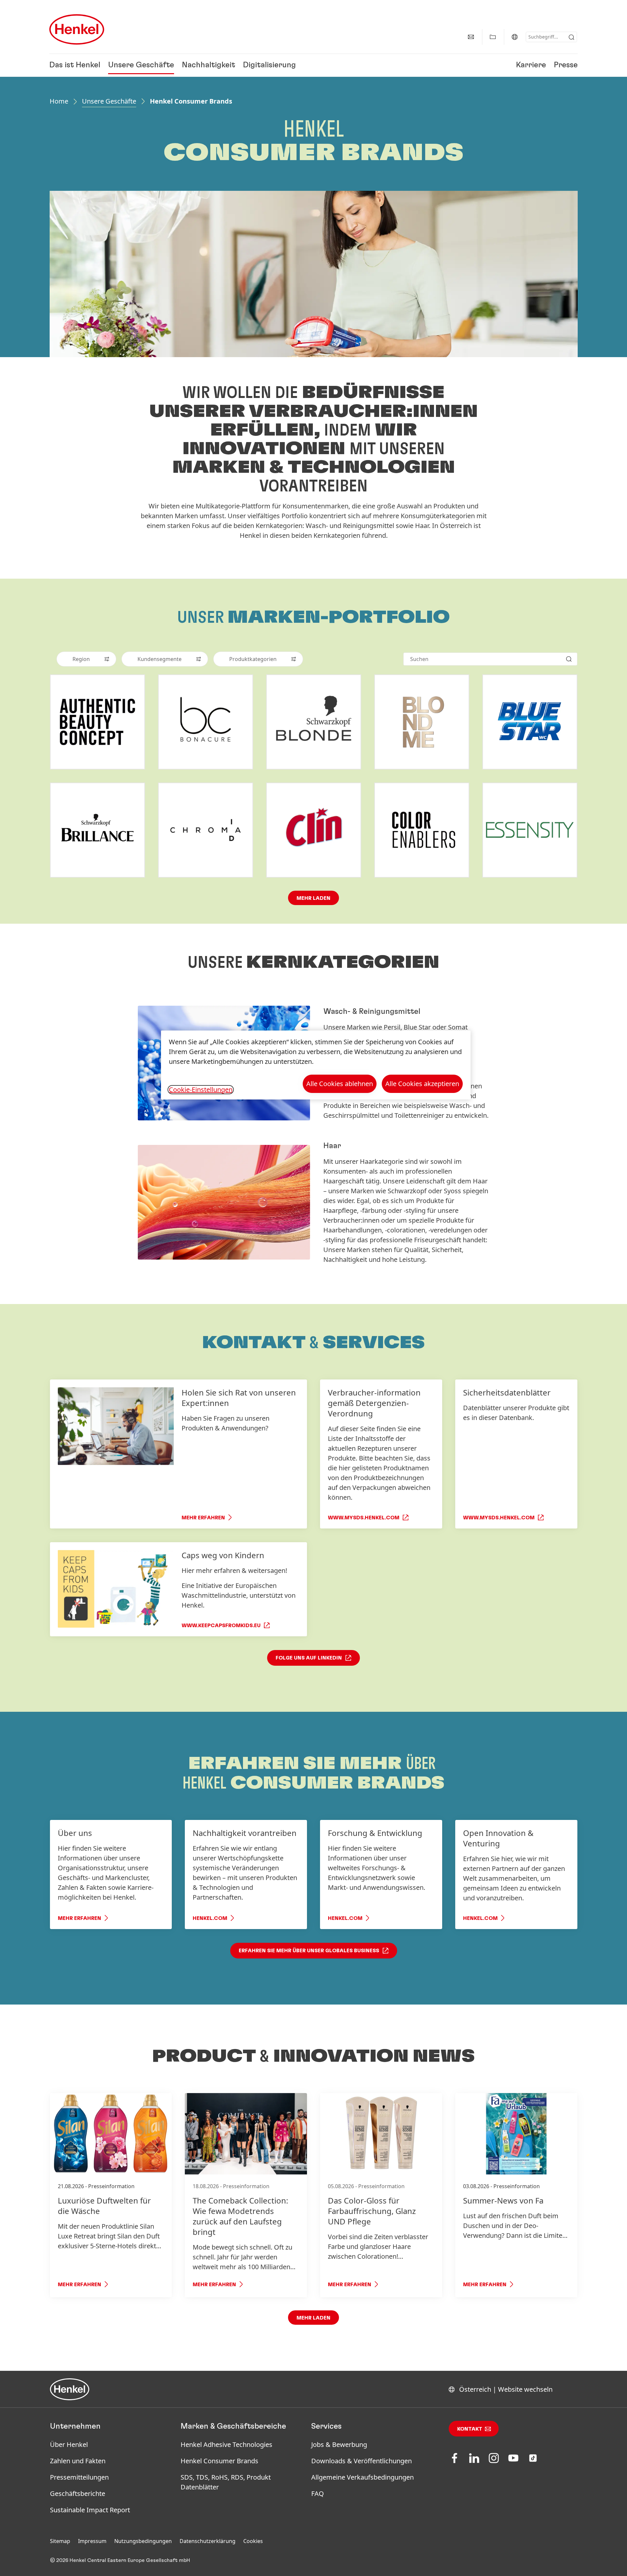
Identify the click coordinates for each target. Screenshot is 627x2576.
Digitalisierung (269, 65)
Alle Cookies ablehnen (340, 1084)
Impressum (92, 2541)
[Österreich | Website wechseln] (515, 37)
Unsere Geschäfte (141, 65)
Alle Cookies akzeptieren (422, 1084)
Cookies (253, 2541)
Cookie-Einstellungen (201, 1090)
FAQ (318, 2493)
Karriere (531, 65)
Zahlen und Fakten (78, 2461)
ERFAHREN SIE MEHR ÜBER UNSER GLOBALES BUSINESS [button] (309, 1951)
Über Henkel (69, 2444)
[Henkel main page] (77, 29)
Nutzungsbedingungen (143, 2541)
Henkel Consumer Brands (219, 2461)
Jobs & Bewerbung (339, 2444)
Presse (566, 65)
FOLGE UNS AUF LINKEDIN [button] (309, 1658)
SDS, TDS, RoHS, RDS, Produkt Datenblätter (226, 2482)
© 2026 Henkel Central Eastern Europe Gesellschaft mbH (120, 2560)
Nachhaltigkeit (209, 65)
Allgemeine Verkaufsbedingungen (362, 2477)
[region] (316, 1065)
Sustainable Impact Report (90, 2510)
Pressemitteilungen (79, 2477)
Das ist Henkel (75, 65)
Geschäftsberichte (78, 2493)
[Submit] (571, 37)
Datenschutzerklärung (208, 2541)
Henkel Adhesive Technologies (226, 2444)
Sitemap (60, 2541)
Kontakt (470, 2429)
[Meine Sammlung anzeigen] (493, 37)
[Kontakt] (471, 37)
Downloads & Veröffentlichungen (362, 2461)
